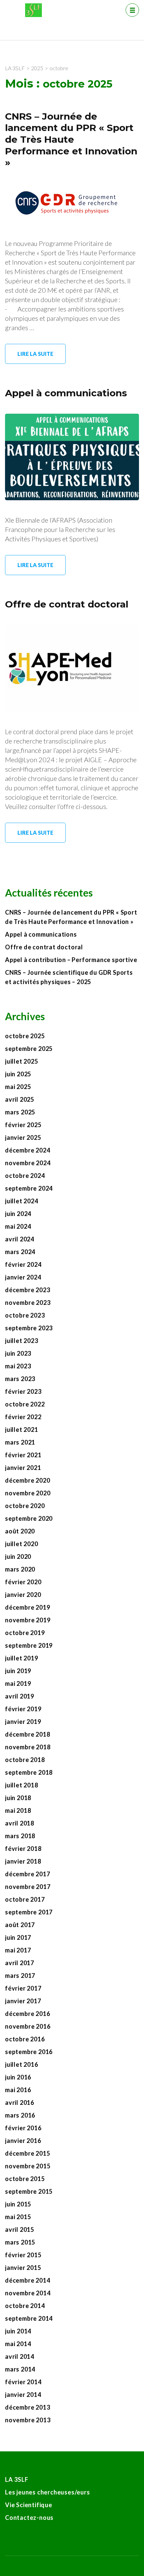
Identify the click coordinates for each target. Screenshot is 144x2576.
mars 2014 (20, 2369)
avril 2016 (20, 2103)
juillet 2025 (22, 1061)
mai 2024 (18, 1226)
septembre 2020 (29, 1518)
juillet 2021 (22, 1430)
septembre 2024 (29, 1188)
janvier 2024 (23, 1277)
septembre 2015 (29, 2191)
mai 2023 (18, 1366)
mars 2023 (20, 1379)
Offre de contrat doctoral (67, 604)
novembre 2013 (28, 2420)
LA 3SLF (17, 2479)
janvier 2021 (23, 1468)
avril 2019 (20, 1696)
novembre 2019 (28, 1620)
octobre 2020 (25, 1506)
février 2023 (23, 1391)
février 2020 (23, 1582)
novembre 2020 (28, 1493)
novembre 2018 (28, 1747)
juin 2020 (18, 1556)
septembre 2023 (29, 1328)
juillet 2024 (22, 1201)
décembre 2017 (27, 1874)
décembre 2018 (27, 1734)
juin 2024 (18, 1214)
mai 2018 (18, 1810)
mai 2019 (18, 1683)
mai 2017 (18, 1950)
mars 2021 (20, 1442)
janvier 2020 (23, 1595)
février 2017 (23, 1988)
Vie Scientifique (29, 2505)
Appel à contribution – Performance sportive (71, 960)
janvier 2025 (23, 1137)
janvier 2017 (23, 2001)
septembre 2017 (29, 1912)
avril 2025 (20, 1099)
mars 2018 (20, 1836)
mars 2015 (20, 2242)
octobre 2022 (25, 1404)
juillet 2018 (22, 1785)
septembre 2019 (29, 1645)
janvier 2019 (23, 1722)
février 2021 (23, 1455)
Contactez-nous (29, 2518)
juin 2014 (18, 2331)
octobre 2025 (25, 1036)
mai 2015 (18, 2217)
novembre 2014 (28, 2293)
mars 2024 (20, 1252)
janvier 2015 (23, 2268)
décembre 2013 (27, 2407)
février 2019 (23, 1709)
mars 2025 (20, 1112)
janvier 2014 (23, 2395)
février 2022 (23, 1417)
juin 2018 (18, 1798)
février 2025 (23, 1125)
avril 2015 (20, 2229)
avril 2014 (20, 2356)
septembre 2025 (29, 1049)
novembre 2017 (28, 1887)
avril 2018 (20, 1823)
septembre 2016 (29, 2052)
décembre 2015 (27, 2153)
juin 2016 (18, 2077)
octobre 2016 (25, 2039)
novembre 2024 (28, 1163)
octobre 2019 (25, 1633)
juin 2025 (18, 1074)
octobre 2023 (25, 1315)
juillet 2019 (22, 1658)
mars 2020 (20, 1569)
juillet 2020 (22, 1544)
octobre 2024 (25, 1176)
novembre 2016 (28, 2026)
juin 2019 (18, 1671)
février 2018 (23, 1849)
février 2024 (23, 1264)
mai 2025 (18, 1087)
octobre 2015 (25, 2179)
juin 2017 (18, 1937)
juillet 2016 (22, 2064)
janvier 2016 (23, 2141)
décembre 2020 (27, 1480)
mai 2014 (18, 2344)
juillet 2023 (22, 1341)
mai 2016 (18, 2090)
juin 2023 (18, 1353)
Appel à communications (66, 393)
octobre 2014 (25, 2306)
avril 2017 (20, 1963)
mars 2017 (20, 1976)
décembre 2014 (27, 2280)
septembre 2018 (29, 1772)
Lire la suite (35, 354)
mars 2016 (20, 2115)
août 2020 (20, 1531)
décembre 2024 (27, 1150)
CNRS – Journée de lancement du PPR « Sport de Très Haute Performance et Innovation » (71, 139)
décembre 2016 (27, 2014)
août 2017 (20, 1925)
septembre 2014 (29, 2318)
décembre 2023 (27, 1290)
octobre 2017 (25, 1899)
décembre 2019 (27, 1607)
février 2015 (23, 2255)
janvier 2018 (23, 1861)
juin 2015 (18, 2204)
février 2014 (23, 2382)
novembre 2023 (28, 1303)
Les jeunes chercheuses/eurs (48, 2492)
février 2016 (23, 2128)
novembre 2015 (28, 2166)
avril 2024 (20, 1239)
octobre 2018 (25, 1760)
